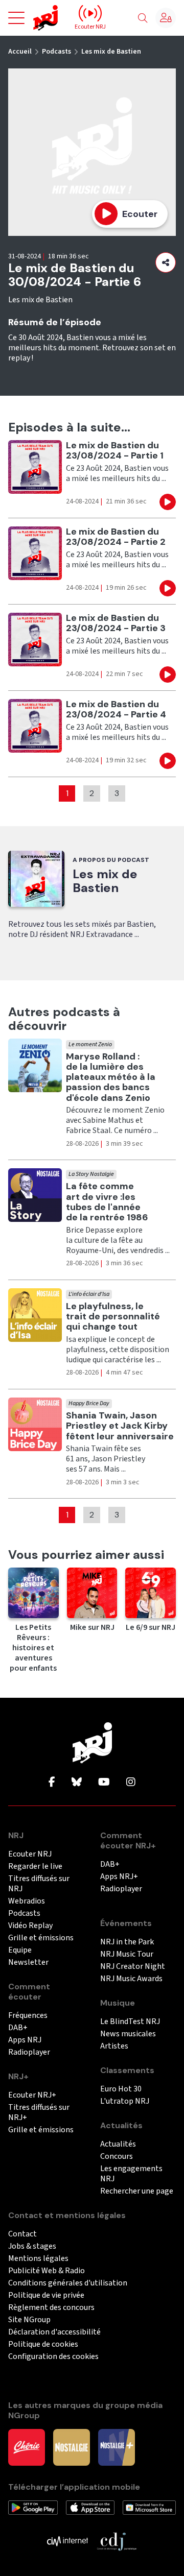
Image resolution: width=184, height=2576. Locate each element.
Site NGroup (29, 2320)
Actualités (118, 2144)
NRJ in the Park (127, 1942)
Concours (117, 2157)
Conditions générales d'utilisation (68, 2283)
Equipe (20, 1950)
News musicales (128, 2034)
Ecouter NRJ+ (32, 2095)
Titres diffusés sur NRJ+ (39, 2113)
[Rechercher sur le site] (143, 18)
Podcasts (56, 52)
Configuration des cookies (53, 2357)
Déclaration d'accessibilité (54, 2332)
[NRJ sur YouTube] (104, 1783)
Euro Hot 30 (121, 2089)
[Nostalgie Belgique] (72, 2447)
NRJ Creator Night (133, 1967)
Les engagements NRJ (131, 2174)
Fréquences (28, 2016)
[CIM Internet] (67, 2541)
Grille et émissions (41, 1938)
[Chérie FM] (27, 2447)
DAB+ (18, 2028)
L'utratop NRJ (125, 2101)
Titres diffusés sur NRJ (39, 1884)
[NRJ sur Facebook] (52, 1783)
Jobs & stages (32, 2246)
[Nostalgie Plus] (117, 2447)
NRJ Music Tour (127, 1954)
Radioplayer (29, 2052)
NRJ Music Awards (131, 1979)
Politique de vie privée (46, 2295)
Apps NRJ (25, 2040)
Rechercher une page (137, 2191)
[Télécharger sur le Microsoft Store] (149, 2507)
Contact (22, 2234)
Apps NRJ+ (119, 1877)
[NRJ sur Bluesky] (77, 1783)
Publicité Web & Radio (47, 2271)
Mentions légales (38, 2259)
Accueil (20, 52)
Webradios (27, 1901)
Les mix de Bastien (111, 52)
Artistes (114, 2046)
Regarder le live (35, 1867)
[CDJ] (117, 2541)
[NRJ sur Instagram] (131, 1783)
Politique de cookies (43, 2344)
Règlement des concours (51, 2308)
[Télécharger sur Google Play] (33, 2507)
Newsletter (28, 1963)
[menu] (16, 18)
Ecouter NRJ (30, 1854)
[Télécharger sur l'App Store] (90, 2507)
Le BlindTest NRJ (130, 2022)
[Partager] (166, 262)
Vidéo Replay (30, 1926)
